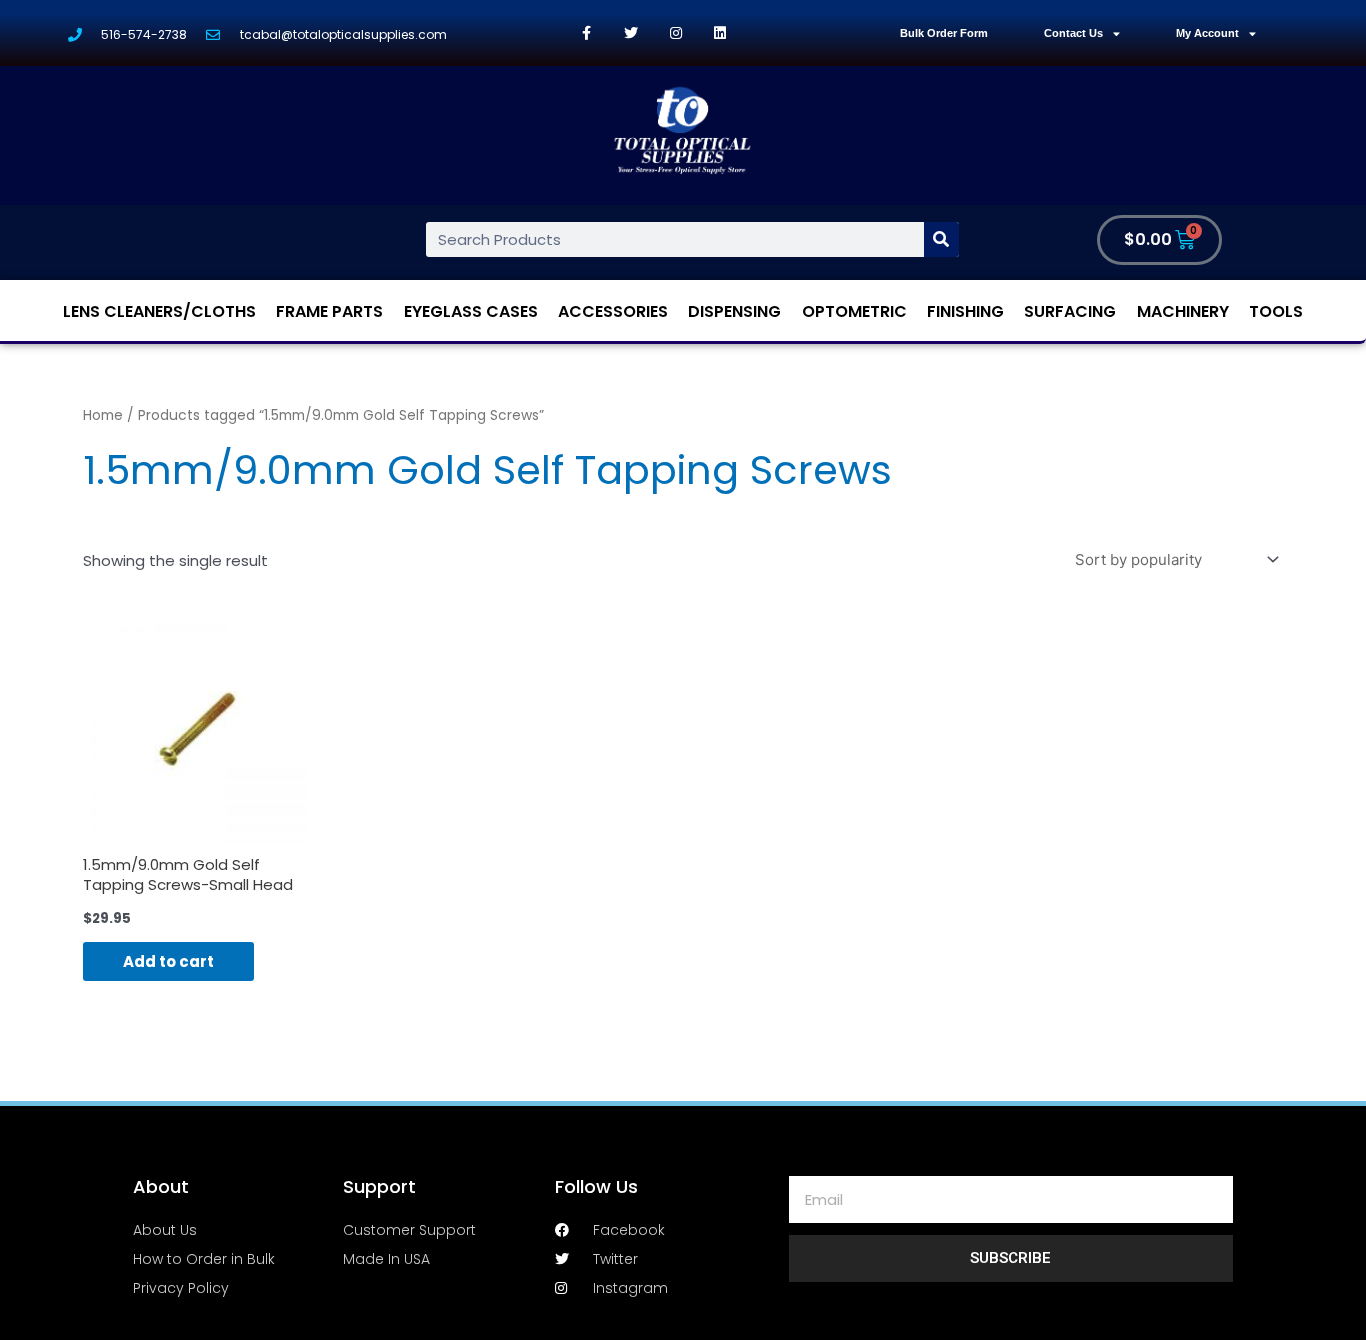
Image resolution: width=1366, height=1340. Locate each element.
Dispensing (734, 311)
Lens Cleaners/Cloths (159, 311)
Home (103, 415)
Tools (1276, 311)
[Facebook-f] (586, 33)
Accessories (613, 311)
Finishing (965, 311)
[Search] (941, 239)
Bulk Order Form (944, 33)
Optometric (854, 311)
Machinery (1183, 311)
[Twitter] (631, 33)
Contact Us (1073, 33)
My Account (1207, 33)
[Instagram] (675, 33)
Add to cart (168, 961)
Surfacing (1070, 311)
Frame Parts (329, 311)
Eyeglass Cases (471, 311)
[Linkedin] (720, 33)
